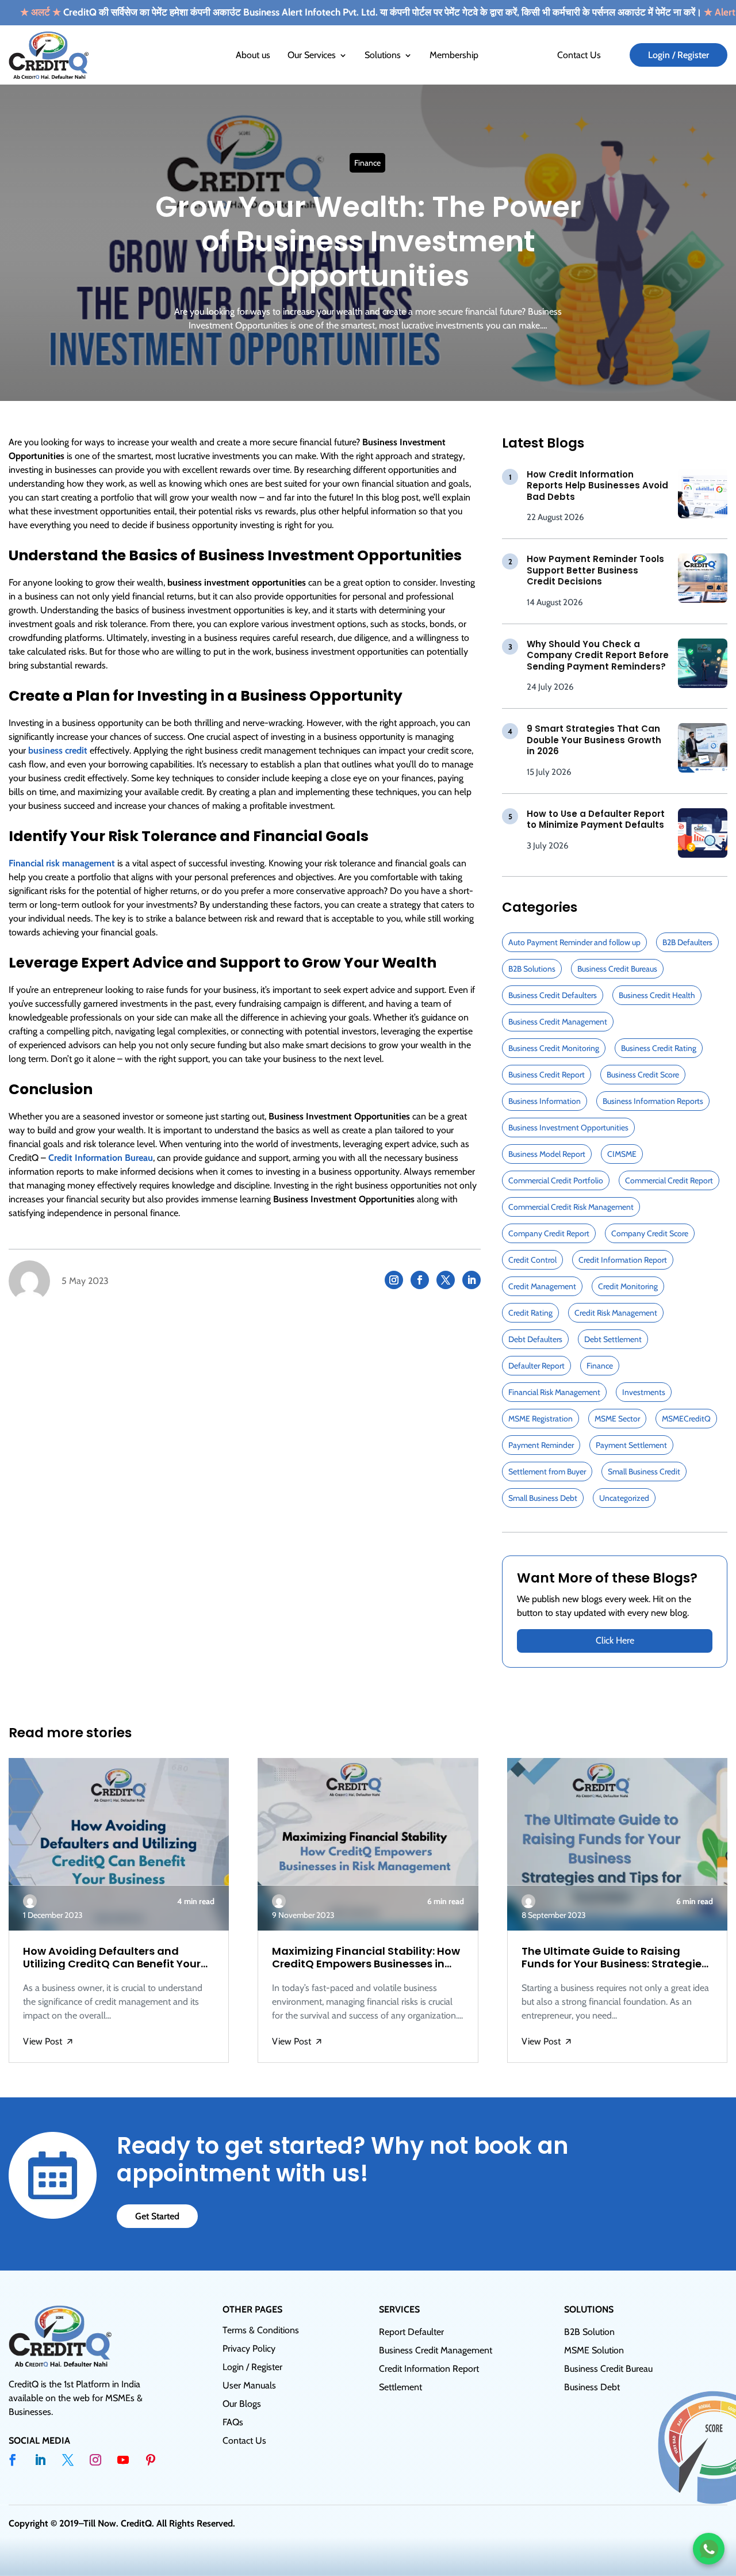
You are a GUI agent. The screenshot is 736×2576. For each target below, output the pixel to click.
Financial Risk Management (554, 1392)
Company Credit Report (549, 1233)
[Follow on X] (446, 1280)
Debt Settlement (613, 1339)
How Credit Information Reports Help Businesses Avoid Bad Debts (597, 486)
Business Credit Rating (659, 1048)
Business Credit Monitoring (554, 1048)
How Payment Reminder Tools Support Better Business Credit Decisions (595, 570)
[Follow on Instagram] (394, 1280)
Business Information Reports (653, 1101)
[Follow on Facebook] (420, 1280)
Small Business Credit (644, 1472)
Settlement (400, 2387)
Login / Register (678, 55)
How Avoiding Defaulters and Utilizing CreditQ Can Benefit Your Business (112, 1957)
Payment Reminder (541, 1445)
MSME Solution (594, 2350)
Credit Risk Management (616, 1313)
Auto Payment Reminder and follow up (574, 942)
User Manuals (249, 2385)
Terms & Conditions (261, 2330)
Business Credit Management (558, 1022)
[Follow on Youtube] (123, 2460)
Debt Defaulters (535, 1339)
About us (253, 55)
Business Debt (592, 2387)
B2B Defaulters (687, 942)
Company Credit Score (650, 1233)
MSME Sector (617, 1419)
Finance (367, 163)
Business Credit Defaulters (553, 995)
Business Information (545, 1101)
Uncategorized (624, 1498)
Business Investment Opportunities (568, 1128)
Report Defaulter (411, 2332)
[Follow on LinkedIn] (471, 1280)
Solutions (383, 55)
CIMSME (622, 1154)
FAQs (233, 2422)
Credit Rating (530, 1313)
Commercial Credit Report (669, 1180)
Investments (644, 1392)
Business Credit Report (547, 1075)
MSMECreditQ (686, 1419)
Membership (454, 55)
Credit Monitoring (628, 1286)
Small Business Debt (543, 1498)
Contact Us (579, 55)
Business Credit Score (643, 1075)
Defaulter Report (536, 1366)
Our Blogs (242, 2404)
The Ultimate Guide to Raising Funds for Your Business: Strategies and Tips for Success (614, 1957)
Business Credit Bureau (608, 2369)
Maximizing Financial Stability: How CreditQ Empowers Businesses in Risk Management (366, 1957)
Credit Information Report (623, 1260)
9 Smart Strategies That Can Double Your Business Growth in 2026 (594, 740)
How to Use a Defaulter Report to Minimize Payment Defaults (596, 819)
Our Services (312, 55)
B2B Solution (589, 2332)
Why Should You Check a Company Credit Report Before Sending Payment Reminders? (598, 655)
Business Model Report (547, 1154)
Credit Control (532, 1260)
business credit (58, 750)
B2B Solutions (532, 969)
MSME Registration (540, 1419)
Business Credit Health (657, 995)
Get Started (157, 2216)
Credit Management (542, 1286)
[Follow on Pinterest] (151, 2460)
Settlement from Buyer (547, 1472)
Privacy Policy (249, 2348)
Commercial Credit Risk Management (571, 1207)
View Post (48, 2042)
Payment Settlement (631, 1445)
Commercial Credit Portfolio (556, 1180)
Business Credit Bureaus (617, 969)
